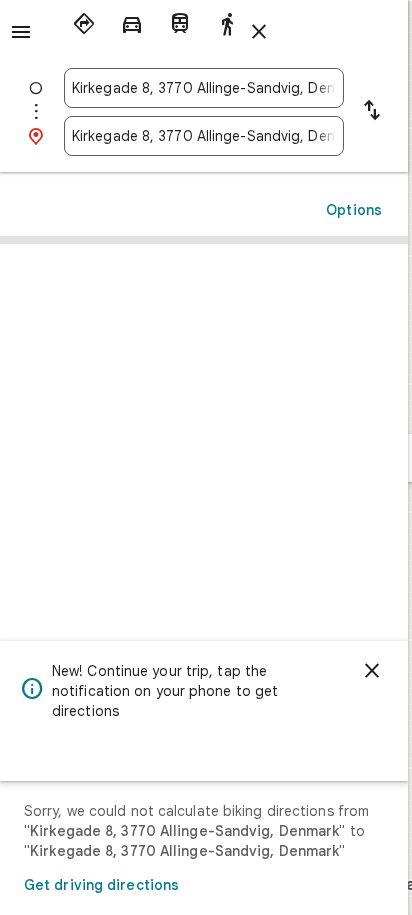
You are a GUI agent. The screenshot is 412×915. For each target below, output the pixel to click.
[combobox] (204, 88)
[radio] (84, 24)
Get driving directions (101, 885)
